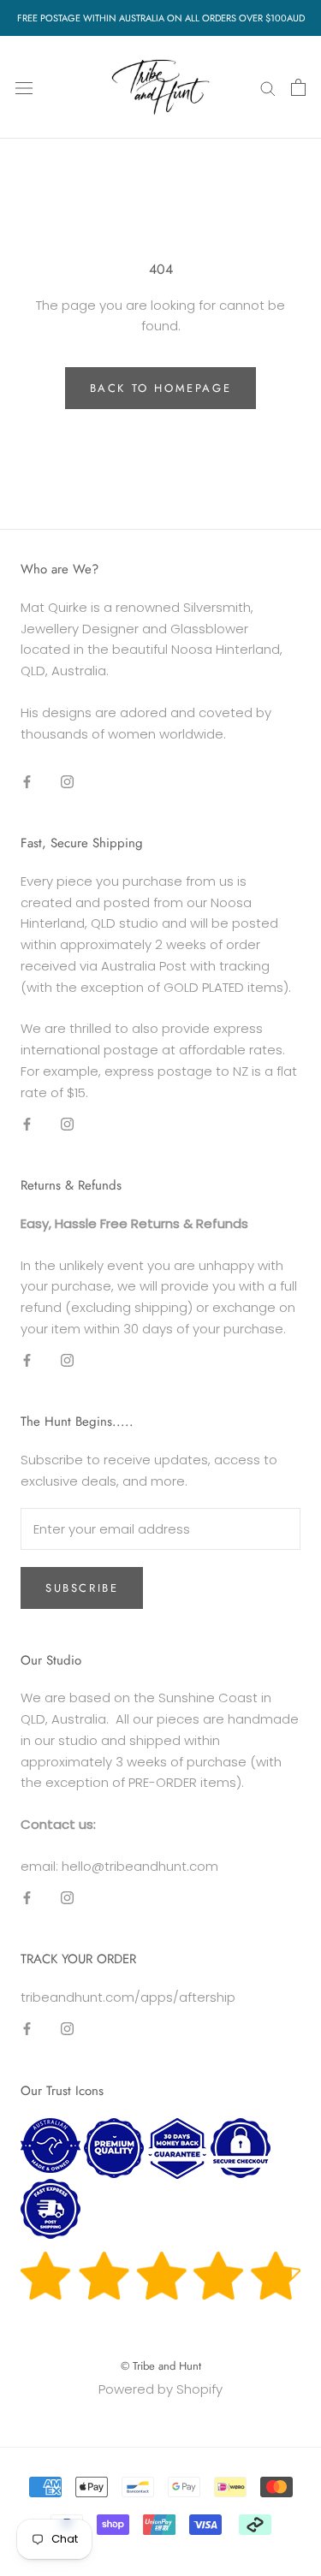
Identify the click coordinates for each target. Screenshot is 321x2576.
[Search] (268, 87)
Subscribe (82, 1588)
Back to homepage (161, 388)
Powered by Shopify (160, 2389)
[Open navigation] (24, 87)
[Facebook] (27, 781)
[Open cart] (298, 87)
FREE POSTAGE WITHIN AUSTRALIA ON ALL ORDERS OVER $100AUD (161, 18)
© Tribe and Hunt (161, 2366)
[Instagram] (67, 781)
